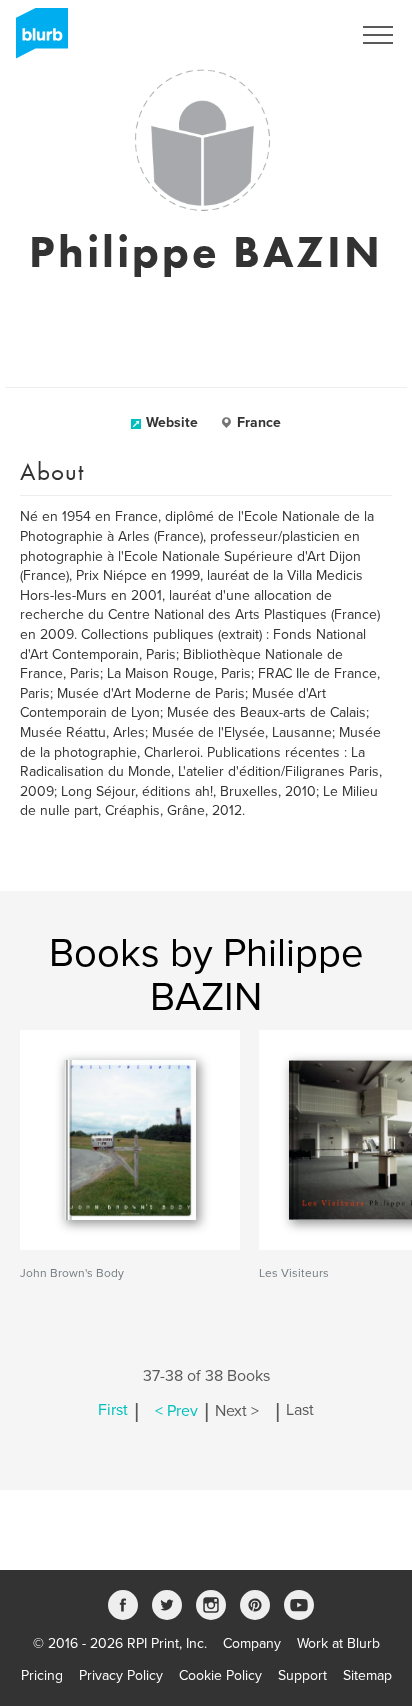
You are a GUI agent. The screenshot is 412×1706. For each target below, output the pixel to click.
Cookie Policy (220, 1675)
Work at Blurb (338, 1643)
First (113, 1411)
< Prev (176, 1411)
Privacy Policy (121, 1675)
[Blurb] (36, 40)
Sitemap (367, 1675)
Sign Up (300, 35)
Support (302, 1675)
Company (252, 1643)
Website (172, 422)
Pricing (42, 1675)
